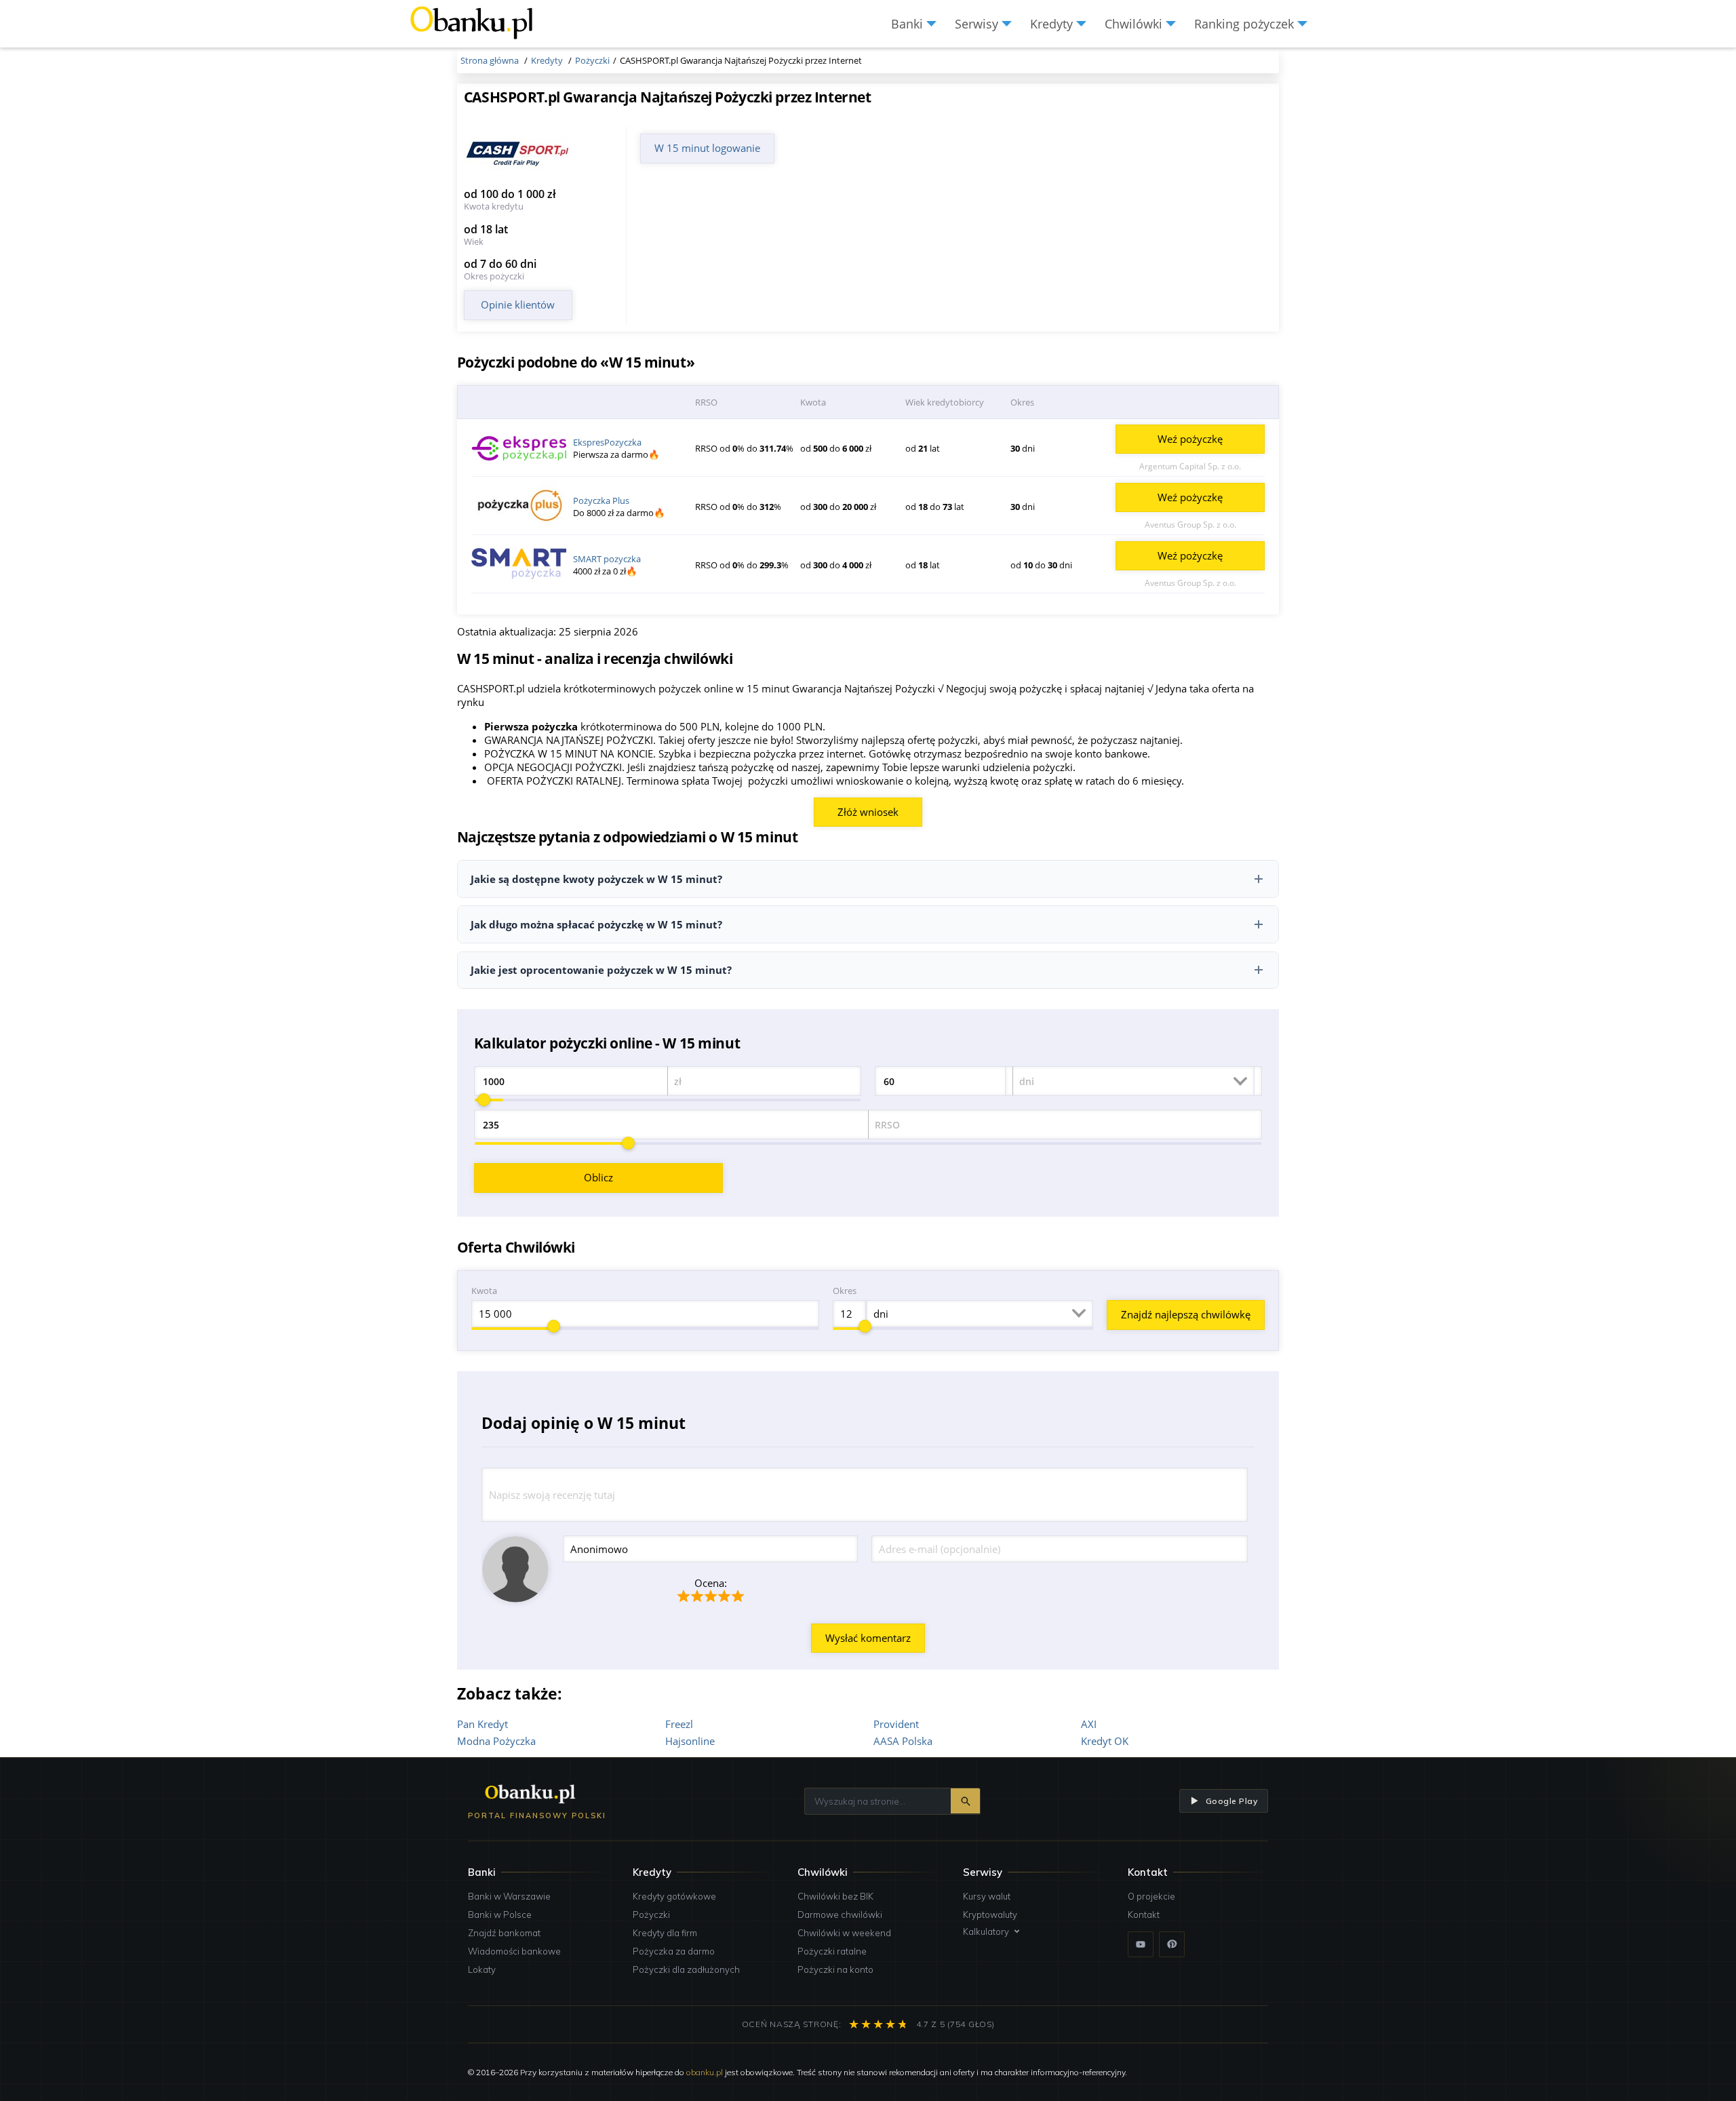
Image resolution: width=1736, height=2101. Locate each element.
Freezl (679, 1724)
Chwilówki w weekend (844, 1933)
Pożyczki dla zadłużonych (686, 1969)
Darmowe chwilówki (840, 1915)
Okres (845, 1291)
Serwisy (983, 1872)
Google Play (1231, 1801)
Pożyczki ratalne (832, 1951)
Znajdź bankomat (504, 1933)
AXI (1089, 1724)
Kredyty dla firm (665, 1933)
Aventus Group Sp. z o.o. (1190, 525)
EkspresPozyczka (607, 442)
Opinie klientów (518, 305)
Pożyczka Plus (601, 500)
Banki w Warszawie (509, 1896)
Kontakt (1144, 1915)
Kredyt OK (1105, 1741)
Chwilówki (823, 1872)
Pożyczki (651, 1915)
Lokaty (482, 1969)
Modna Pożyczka (496, 1741)
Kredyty (652, 1872)
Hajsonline (690, 1741)
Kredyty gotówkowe (674, 1896)
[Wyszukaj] (965, 1801)
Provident (896, 1724)
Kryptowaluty (990, 1915)
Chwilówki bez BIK (835, 1896)
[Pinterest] (1172, 1944)
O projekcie (1151, 1896)
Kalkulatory (986, 1931)
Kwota (484, 1291)
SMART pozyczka (607, 559)
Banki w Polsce (500, 1915)
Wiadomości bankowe (514, 1951)
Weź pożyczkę (1190, 439)
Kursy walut (987, 1896)
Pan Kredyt (482, 1724)
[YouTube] (1141, 1944)
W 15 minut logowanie (707, 148)
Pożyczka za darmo (674, 1951)
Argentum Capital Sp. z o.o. (1190, 466)
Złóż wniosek (868, 812)
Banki (482, 1872)
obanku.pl (705, 2072)
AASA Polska (903, 1741)
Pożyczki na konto (835, 1969)
